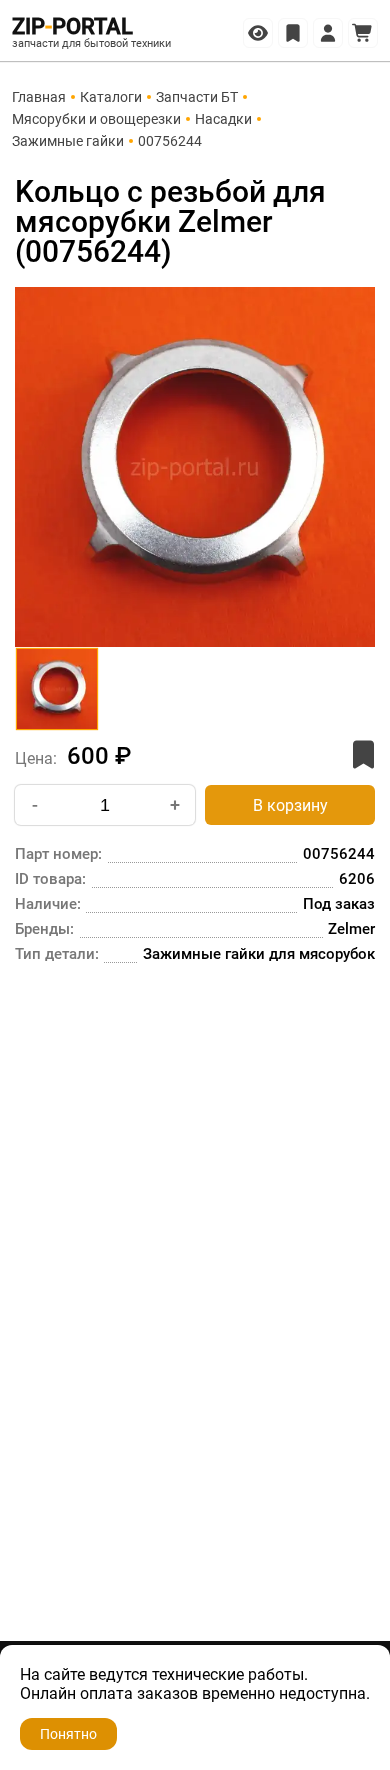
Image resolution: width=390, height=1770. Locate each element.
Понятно (68, 1734)
